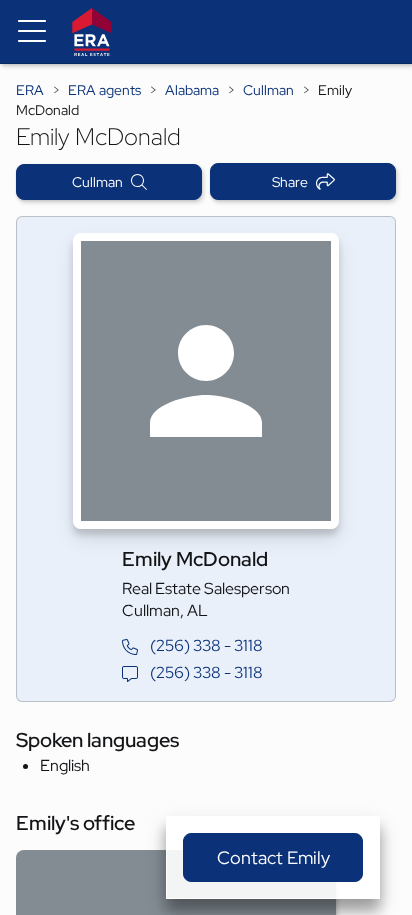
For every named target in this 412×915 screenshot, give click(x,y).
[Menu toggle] (32, 32)
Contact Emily (273, 857)
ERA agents (104, 90)
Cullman (268, 90)
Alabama (192, 90)
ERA (30, 90)
